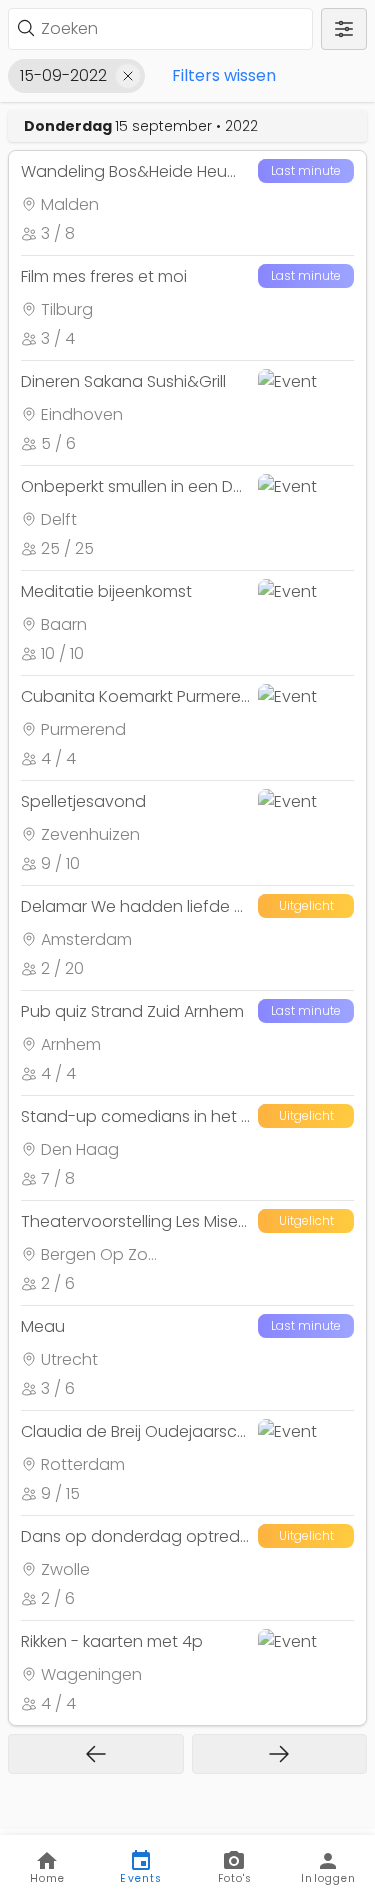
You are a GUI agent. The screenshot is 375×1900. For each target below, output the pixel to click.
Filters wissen (224, 75)
